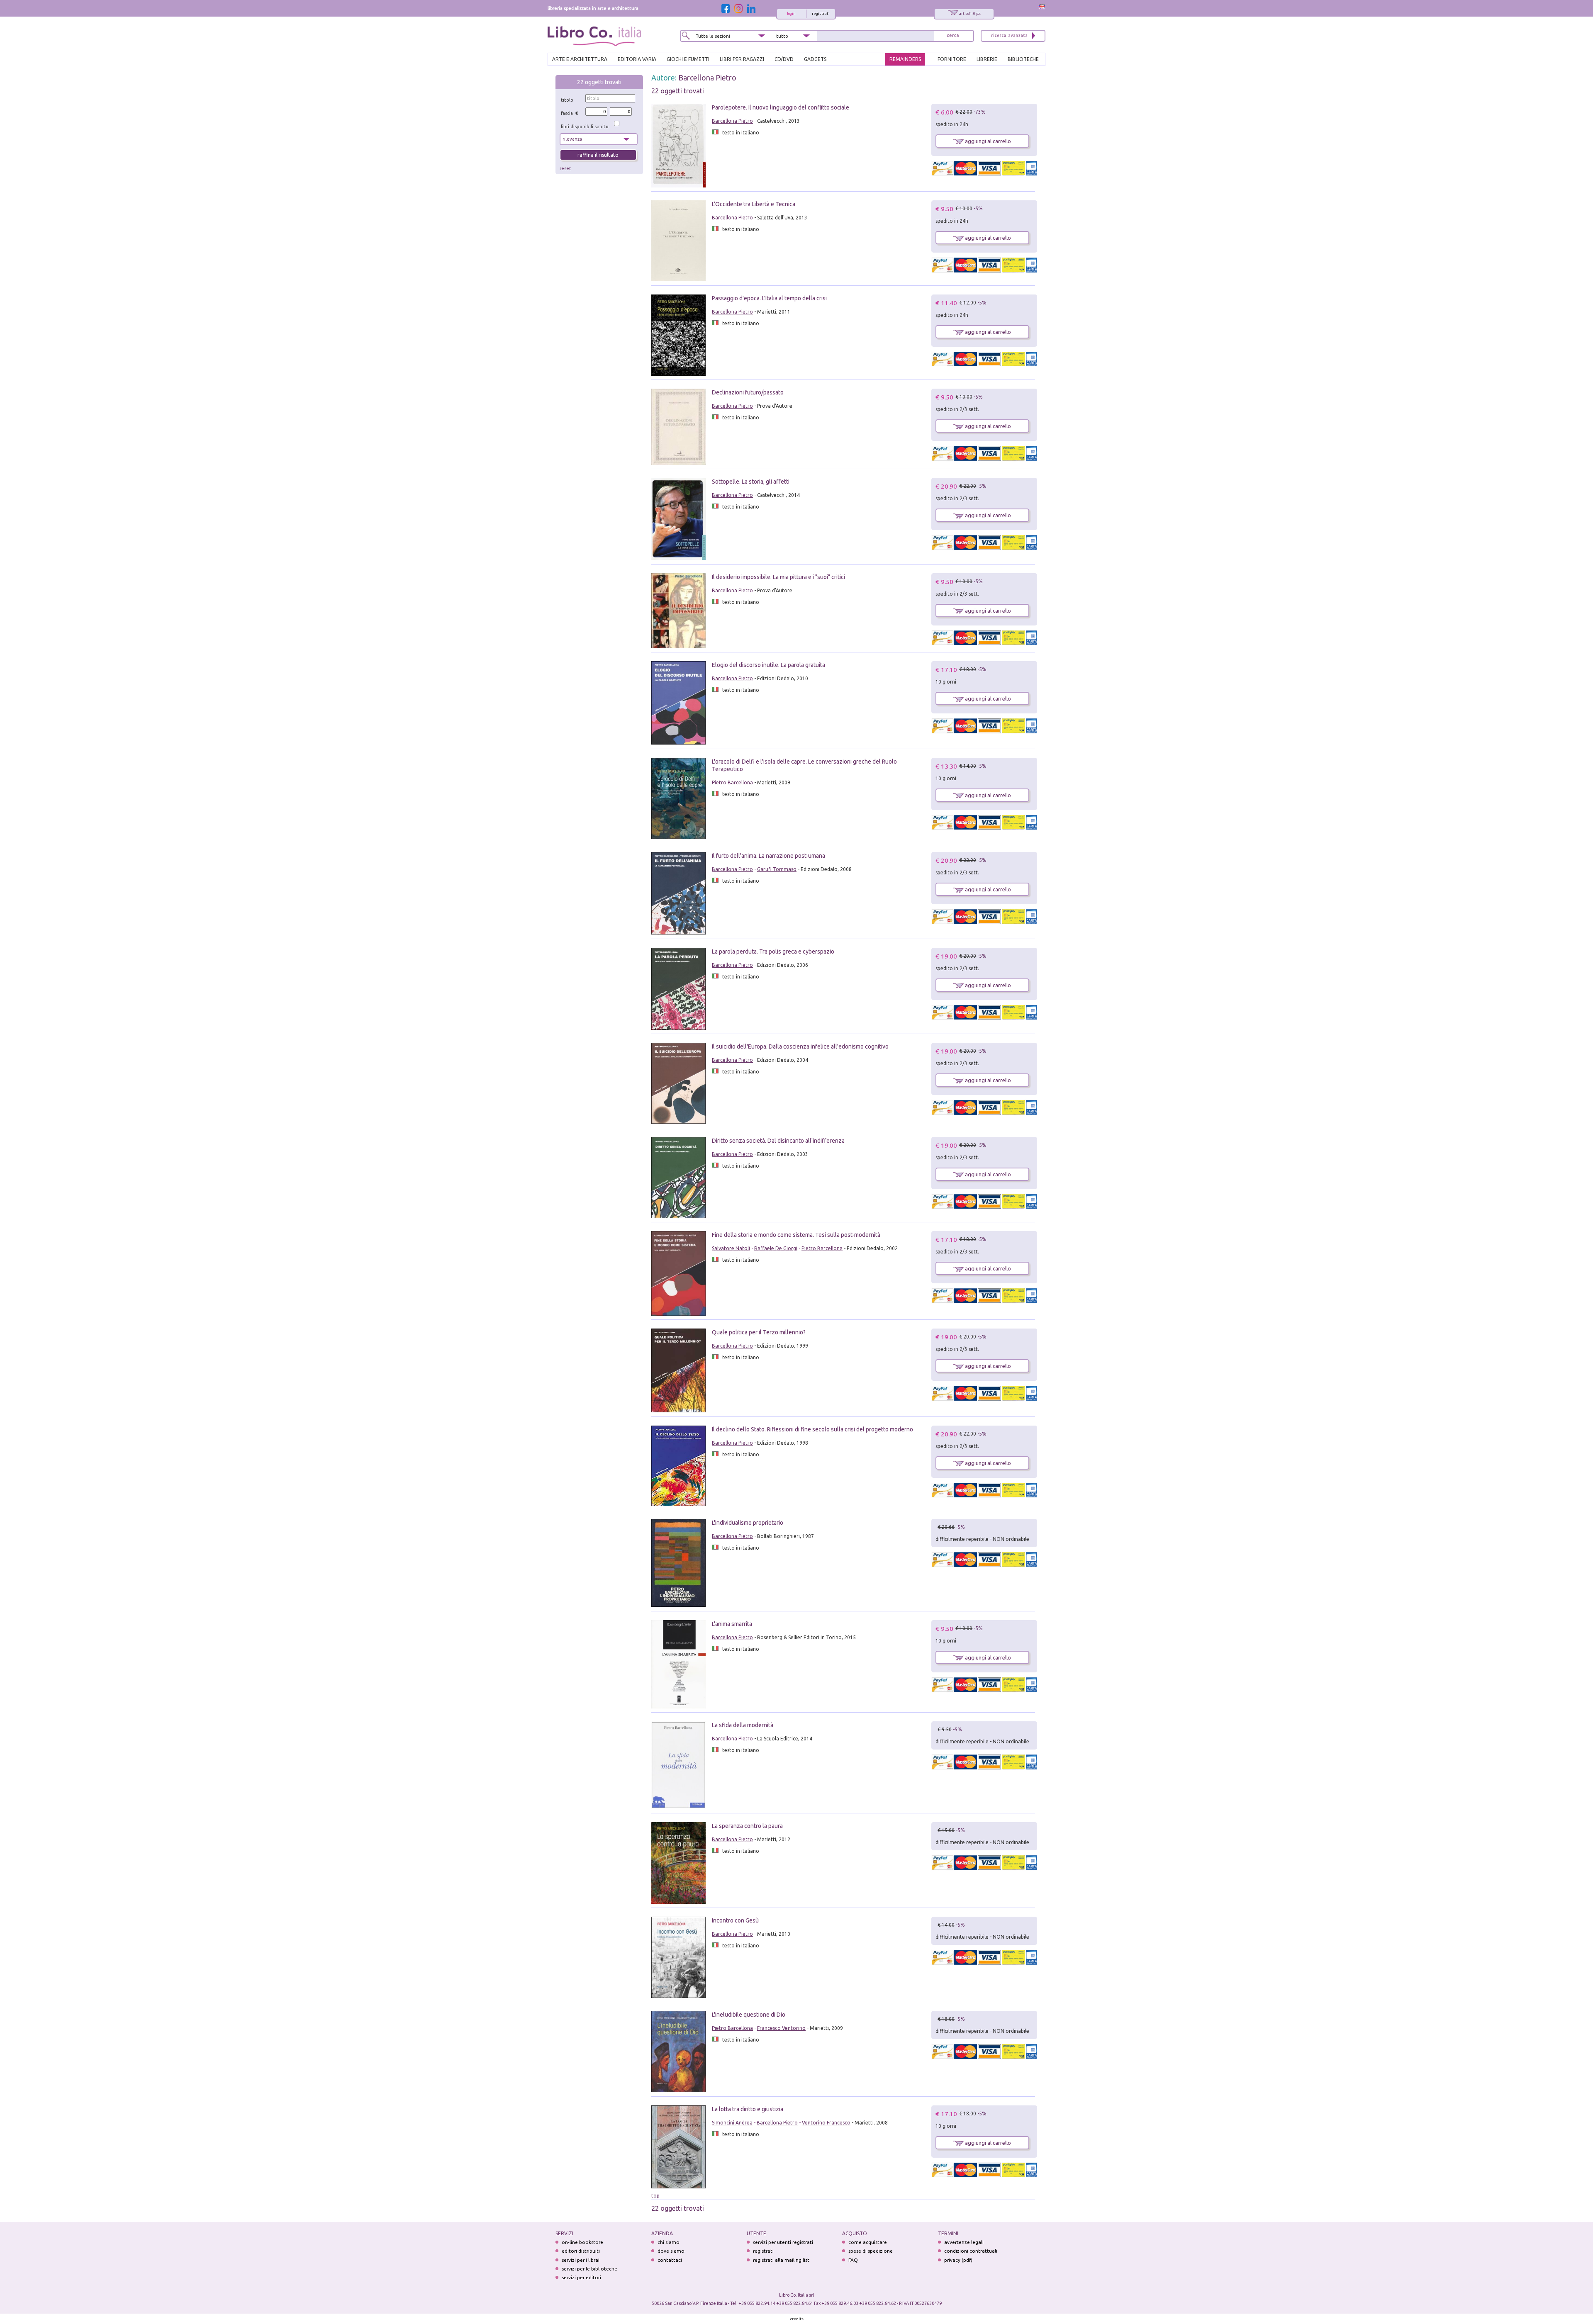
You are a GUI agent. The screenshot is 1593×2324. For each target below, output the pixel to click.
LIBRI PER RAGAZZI (742, 59)
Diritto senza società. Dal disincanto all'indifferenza (778, 1141)
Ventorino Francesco (826, 2123)
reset (565, 168)
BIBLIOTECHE (1023, 59)
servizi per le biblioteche (589, 2269)
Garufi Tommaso (777, 869)
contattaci (670, 2260)
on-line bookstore (582, 2242)
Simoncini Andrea (732, 2123)
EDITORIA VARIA (637, 59)
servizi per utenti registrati (783, 2242)
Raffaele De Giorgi (776, 1248)
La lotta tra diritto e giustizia (748, 2109)
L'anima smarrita (732, 1624)
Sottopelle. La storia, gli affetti (751, 482)
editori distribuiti (581, 2251)
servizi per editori (581, 2277)
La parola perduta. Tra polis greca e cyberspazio (773, 952)
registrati (821, 14)
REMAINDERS (905, 59)
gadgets (815, 59)
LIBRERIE (987, 59)
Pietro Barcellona (732, 782)
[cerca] (953, 36)
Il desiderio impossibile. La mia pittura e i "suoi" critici (778, 577)
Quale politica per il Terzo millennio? (759, 1332)
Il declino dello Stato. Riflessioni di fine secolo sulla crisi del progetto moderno (812, 1429)
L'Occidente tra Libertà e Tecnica (754, 204)
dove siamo (671, 2251)
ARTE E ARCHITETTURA (580, 59)
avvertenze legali (964, 2242)
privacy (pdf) (958, 2260)
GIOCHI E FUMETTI (688, 59)
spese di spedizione (871, 2251)
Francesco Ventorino (781, 2028)
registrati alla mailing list (781, 2260)
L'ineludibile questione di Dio (749, 2015)
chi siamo (669, 2242)
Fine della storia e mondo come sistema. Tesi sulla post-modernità (796, 1235)
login (791, 14)
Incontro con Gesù (735, 1920)
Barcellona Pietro (707, 78)
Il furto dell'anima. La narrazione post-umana (768, 856)
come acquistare (868, 2242)
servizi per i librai (581, 2260)
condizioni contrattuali (971, 2251)
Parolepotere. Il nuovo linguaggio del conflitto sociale (781, 107)
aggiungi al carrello (987, 141)
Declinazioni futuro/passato (748, 392)
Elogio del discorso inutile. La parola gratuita (768, 665)
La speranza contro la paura (747, 1826)
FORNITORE (952, 59)
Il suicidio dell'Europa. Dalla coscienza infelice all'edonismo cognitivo (800, 1046)
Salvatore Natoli (731, 1248)
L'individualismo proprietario (748, 1523)
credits (797, 2319)
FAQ (853, 2260)
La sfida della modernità (743, 1725)
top (655, 2196)
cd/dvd (784, 59)
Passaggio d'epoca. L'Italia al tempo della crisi (769, 298)
